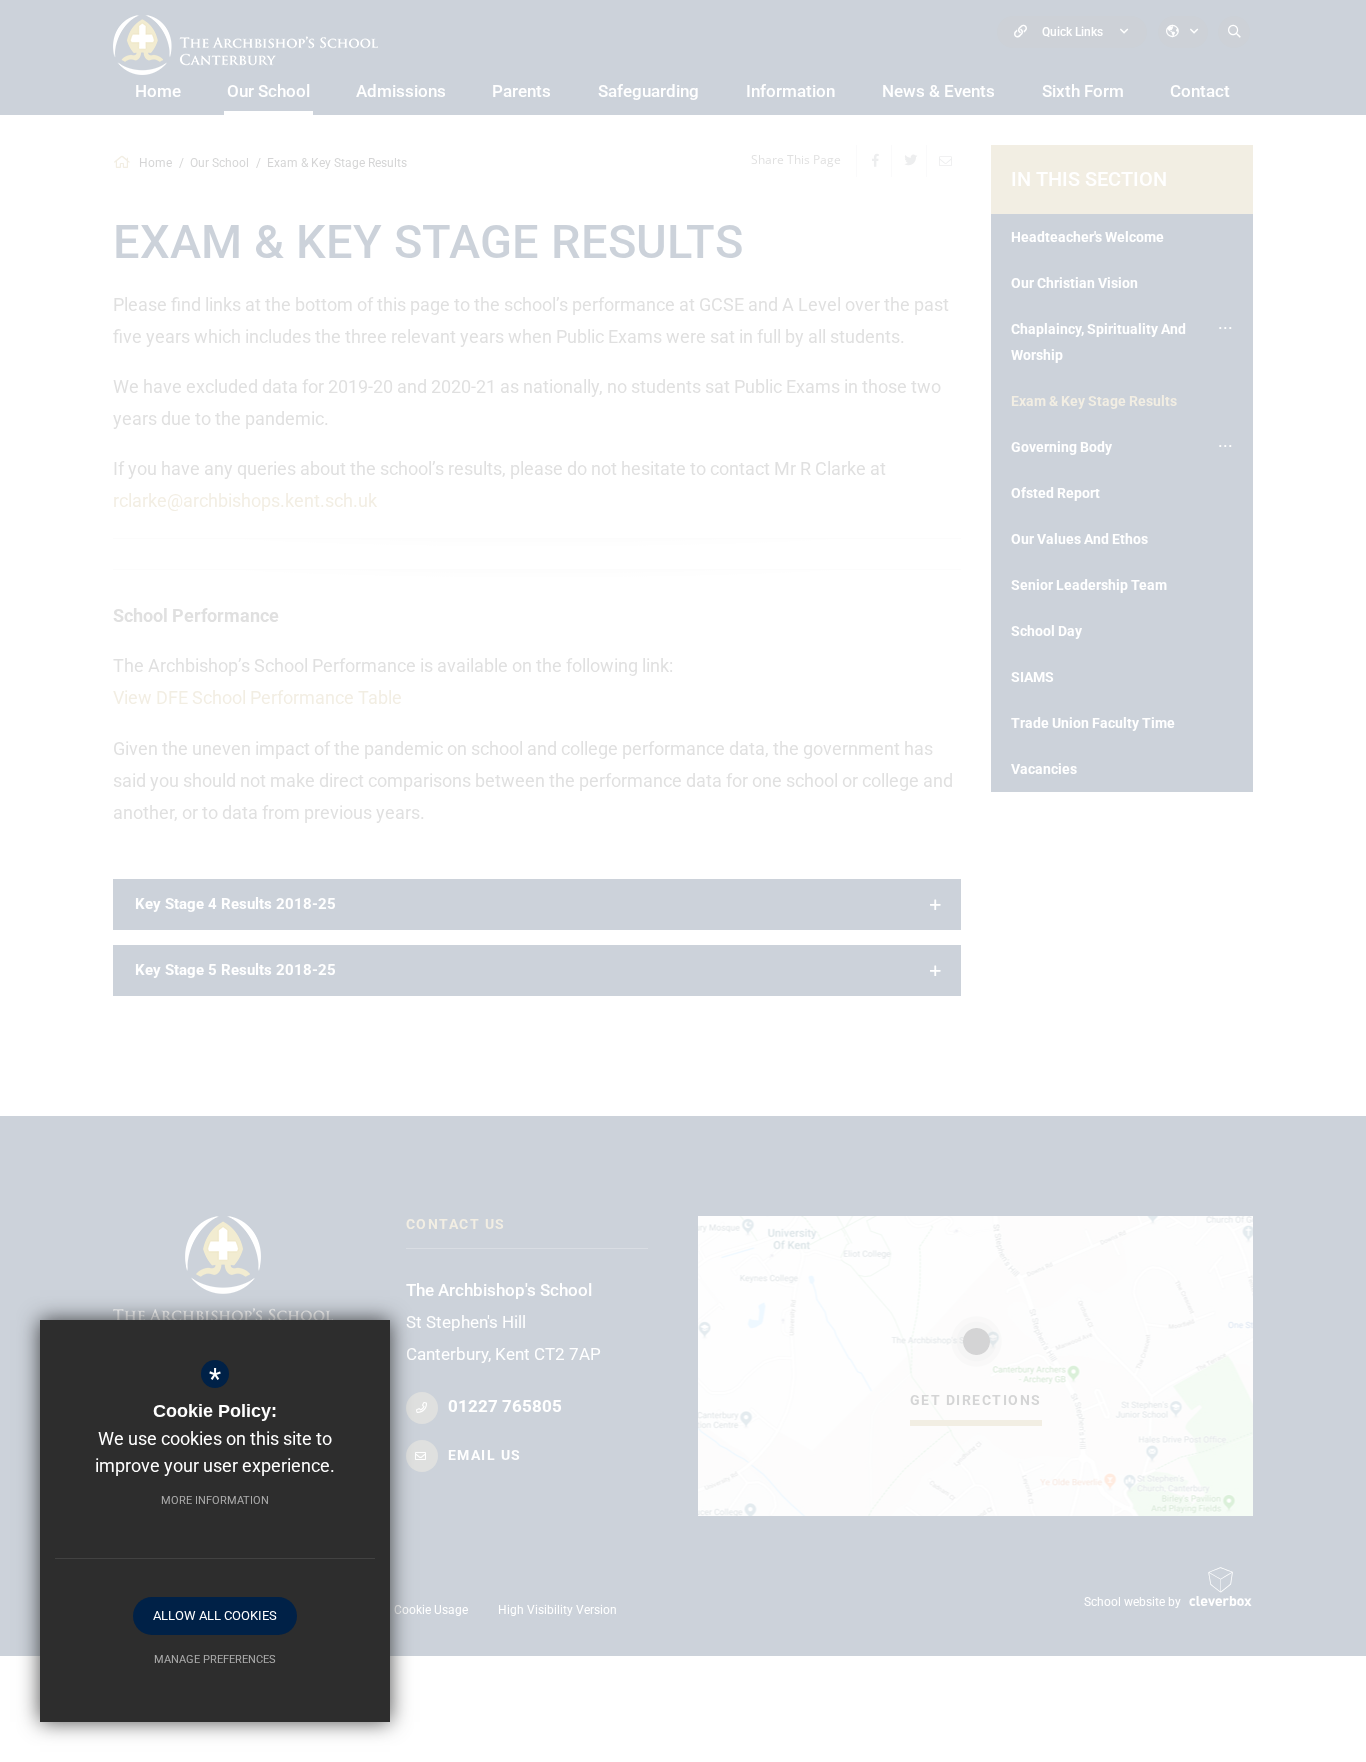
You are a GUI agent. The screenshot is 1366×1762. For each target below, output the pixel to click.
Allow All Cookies (215, 1615)
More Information (215, 1500)
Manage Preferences (215, 1659)
